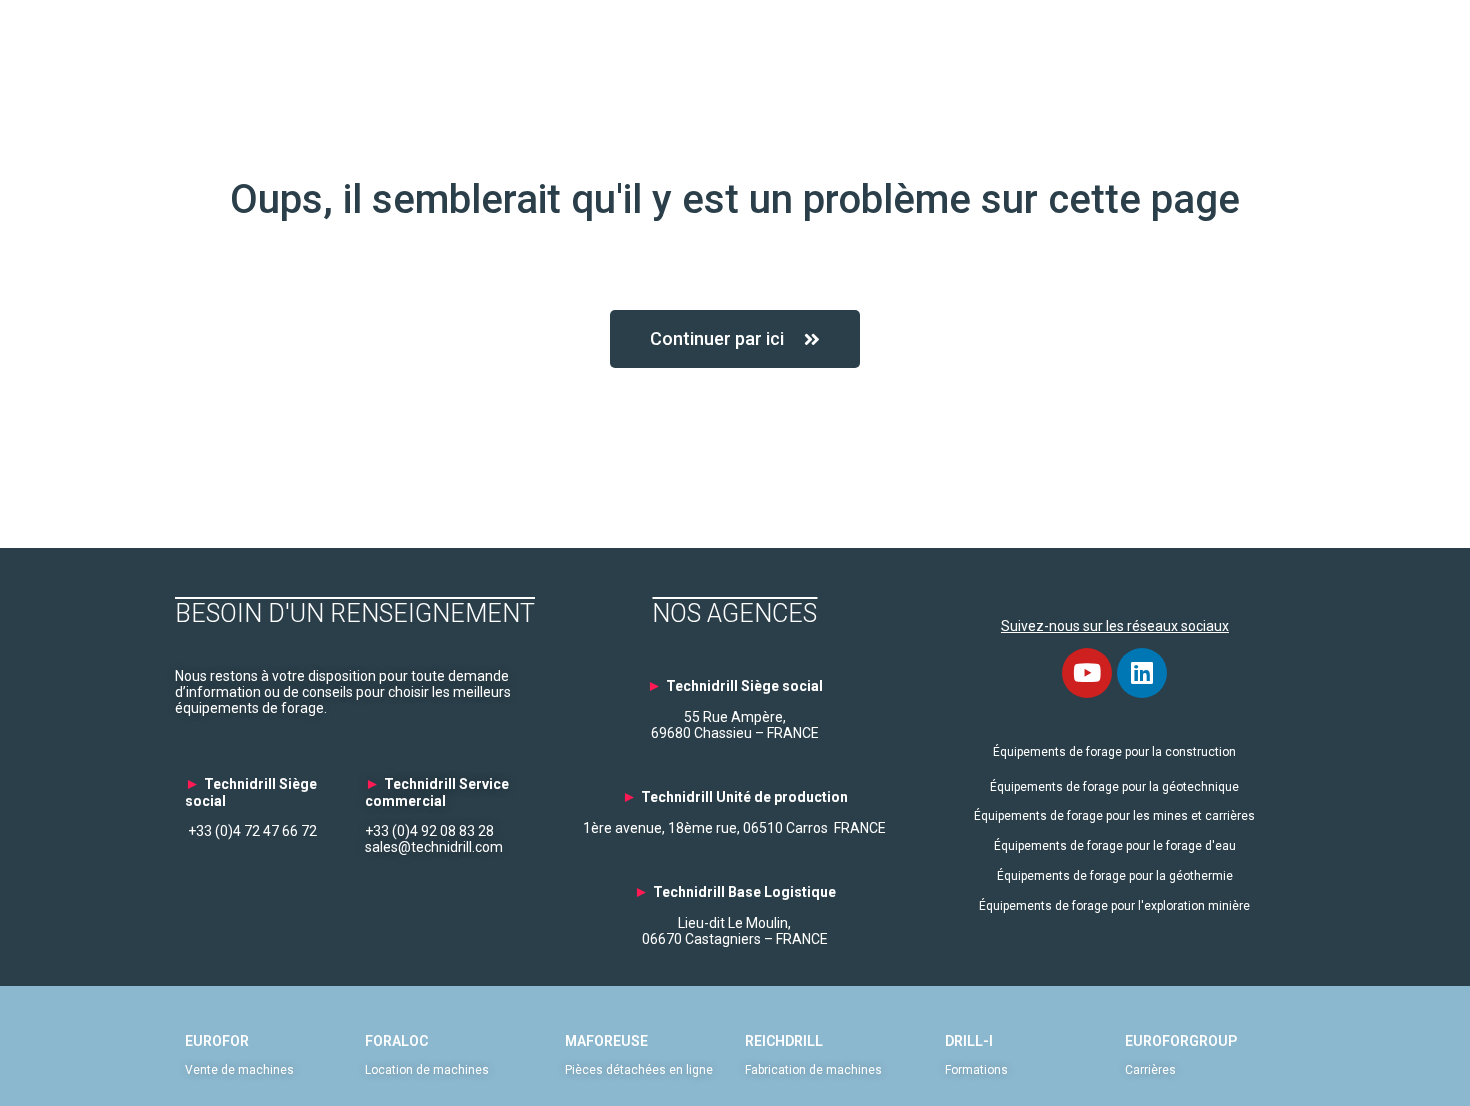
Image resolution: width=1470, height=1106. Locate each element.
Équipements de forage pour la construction (1114, 752)
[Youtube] (1087, 673)
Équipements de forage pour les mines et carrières (1114, 816)
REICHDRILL (784, 1041)
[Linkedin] (1142, 673)
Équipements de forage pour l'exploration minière (1114, 906)
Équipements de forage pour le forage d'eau (1115, 846)
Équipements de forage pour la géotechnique (1114, 787)
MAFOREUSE (606, 1041)
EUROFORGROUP (1181, 1041)
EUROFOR (217, 1041)
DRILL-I (969, 1041)
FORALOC (396, 1041)
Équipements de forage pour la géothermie (1115, 876)
